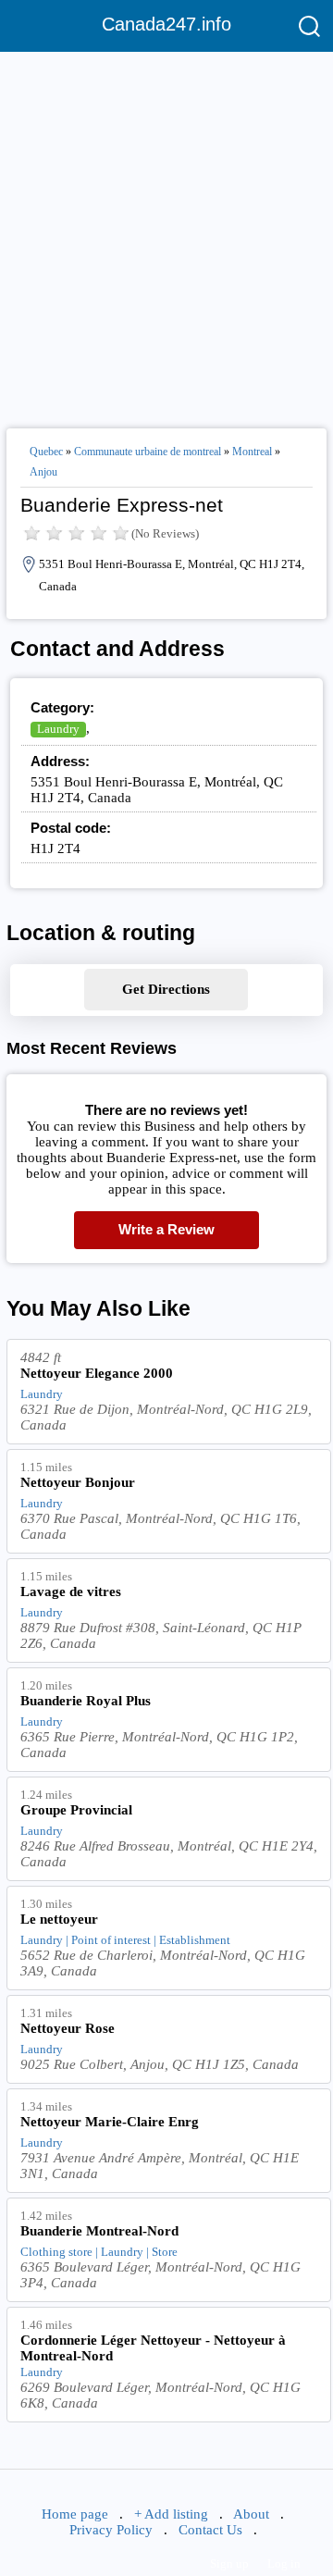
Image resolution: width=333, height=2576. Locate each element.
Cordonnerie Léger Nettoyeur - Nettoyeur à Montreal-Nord (153, 2348)
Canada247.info (166, 24)
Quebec (46, 452)
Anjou (43, 472)
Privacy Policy (111, 2530)
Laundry (58, 729)
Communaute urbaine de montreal (148, 452)
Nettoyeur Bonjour (78, 1482)
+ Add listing (171, 2514)
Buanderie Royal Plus (86, 1701)
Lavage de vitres (71, 1591)
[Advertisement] (166, 232)
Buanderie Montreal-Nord (99, 2231)
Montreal (252, 452)
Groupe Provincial (76, 1810)
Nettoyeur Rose (68, 2028)
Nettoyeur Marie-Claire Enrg (110, 2122)
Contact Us (210, 2530)
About (251, 2514)
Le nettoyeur (59, 1919)
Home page (75, 2514)
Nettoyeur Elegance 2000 (97, 1373)
